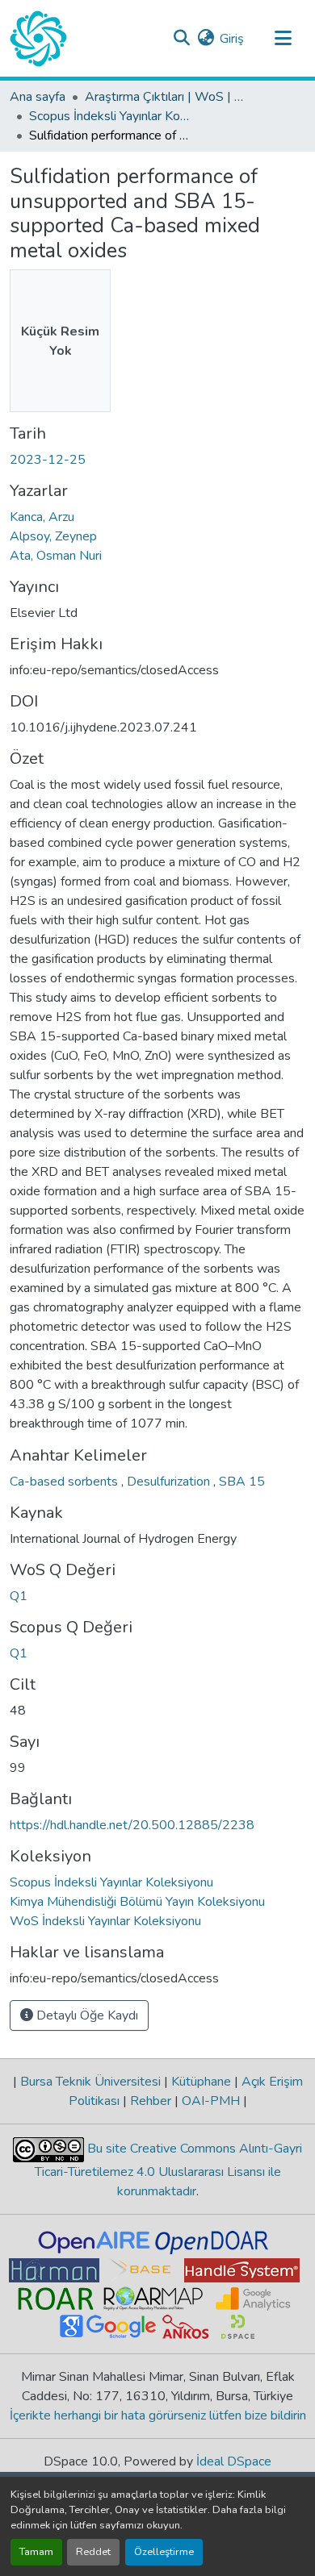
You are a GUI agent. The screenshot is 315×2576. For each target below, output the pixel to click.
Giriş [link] (232, 39)
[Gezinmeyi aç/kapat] (283, 39)
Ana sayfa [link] (38, 97)
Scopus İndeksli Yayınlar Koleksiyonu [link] (110, 116)
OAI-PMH (211, 2101)
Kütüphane (201, 2082)
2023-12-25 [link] (48, 460)
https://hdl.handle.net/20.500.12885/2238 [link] (132, 1825)
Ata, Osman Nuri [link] (56, 556)
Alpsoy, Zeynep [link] (53, 536)
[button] (38, 39)
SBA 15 (242, 1482)
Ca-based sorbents (65, 1482)
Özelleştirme (164, 2552)
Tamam (36, 2552)
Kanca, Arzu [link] (42, 517)
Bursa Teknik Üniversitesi (90, 2082)
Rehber (151, 2101)
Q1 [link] (19, 1596)
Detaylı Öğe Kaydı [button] (86, 2015)
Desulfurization (170, 1482)
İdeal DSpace (234, 2461)
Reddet (93, 2552)
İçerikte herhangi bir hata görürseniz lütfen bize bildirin (158, 2416)
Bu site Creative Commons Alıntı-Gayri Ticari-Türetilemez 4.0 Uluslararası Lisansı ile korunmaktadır (169, 2170)
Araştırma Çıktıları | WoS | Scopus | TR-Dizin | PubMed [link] (166, 97)
